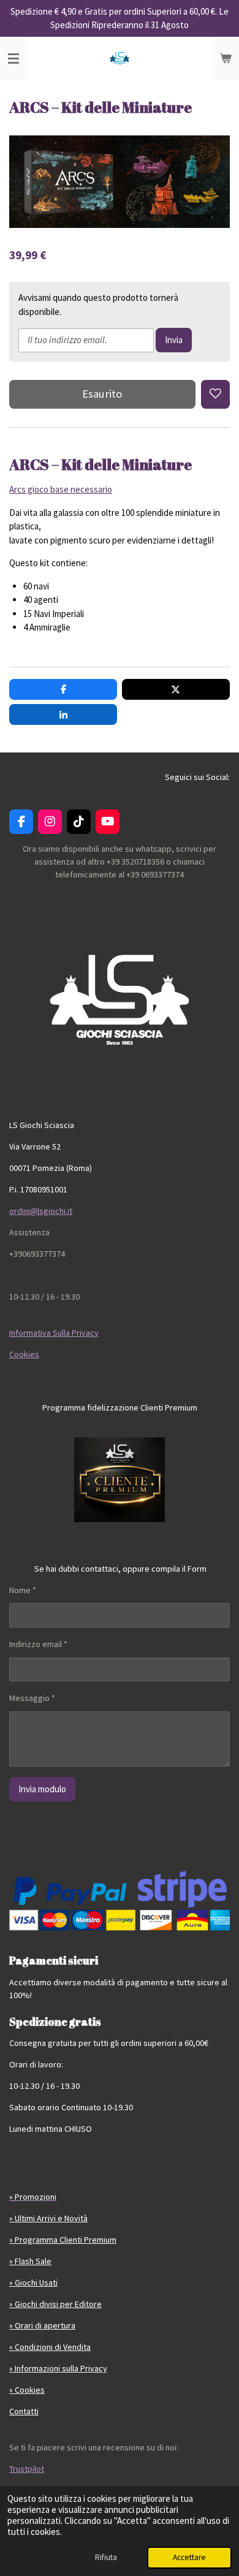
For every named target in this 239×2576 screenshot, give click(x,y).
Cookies (24, 1354)
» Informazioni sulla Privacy (58, 2368)
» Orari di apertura (42, 2325)
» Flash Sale (30, 2261)
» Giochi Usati (33, 2282)
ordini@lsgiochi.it (41, 1211)
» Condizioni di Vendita (50, 2347)
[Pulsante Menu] (13, 58)
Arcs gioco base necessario (61, 489)
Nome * (23, 1590)
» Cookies (27, 2390)
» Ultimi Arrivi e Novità (48, 2218)
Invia (174, 340)
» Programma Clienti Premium (63, 2240)
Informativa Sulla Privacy (54, 1333)
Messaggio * (32, 1698)
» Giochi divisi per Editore (55, 2304)
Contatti (24, 2411)
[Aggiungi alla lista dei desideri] (215, 394)
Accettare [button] (189, 2557)
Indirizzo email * (38, 1644)
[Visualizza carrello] (226, 58)
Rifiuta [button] (106, 2557)
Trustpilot (27, 2469)
